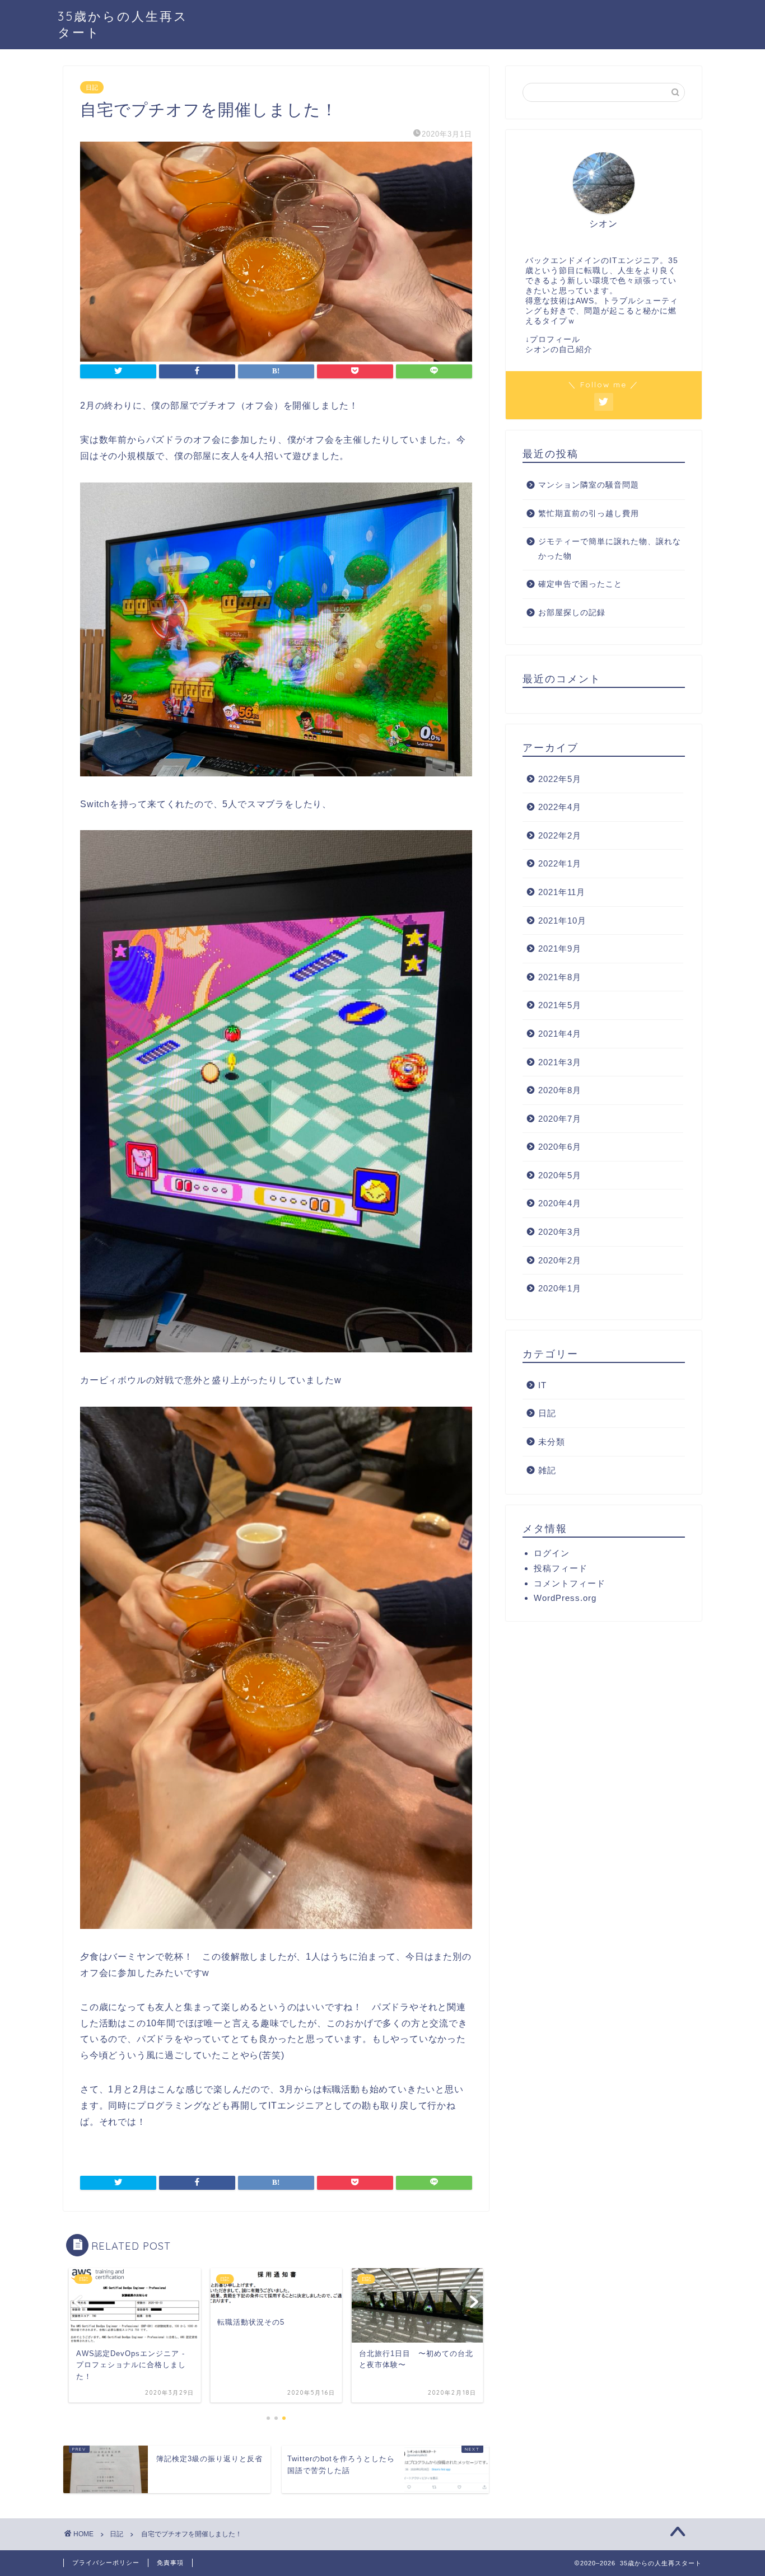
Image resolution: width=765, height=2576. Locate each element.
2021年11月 (562, 892)
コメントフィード (570, 1583)
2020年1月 (560, 1288)
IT (542, 1385)
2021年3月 (560, 1062)
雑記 (547, 1470)
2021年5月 (560, 1005)
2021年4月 (560, 1034)
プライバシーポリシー (106, 2563)
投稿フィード (561, 1568)
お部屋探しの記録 (572, 613)
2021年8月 (560, 977)
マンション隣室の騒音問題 (589, 485)
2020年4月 (560, 1203)
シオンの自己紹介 (559, 350)
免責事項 (170, 2563)
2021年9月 (560, 949)
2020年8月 (560, 1090)
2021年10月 (562, 921)
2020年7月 (560, 1119)
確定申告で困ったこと (580, 584)
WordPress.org (565, 1598)
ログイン (552, 1553)
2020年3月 (560, 1232)
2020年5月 (560, 1175)
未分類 (552, 1442)
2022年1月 (560, 863)
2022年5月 (560, 779)
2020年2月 (560, 1260)
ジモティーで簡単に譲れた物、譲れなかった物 (610, 549)
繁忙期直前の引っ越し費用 (589, 514)
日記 (92, 87)
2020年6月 (560, 1147)
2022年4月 (560, 807)
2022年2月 (560, 835)
